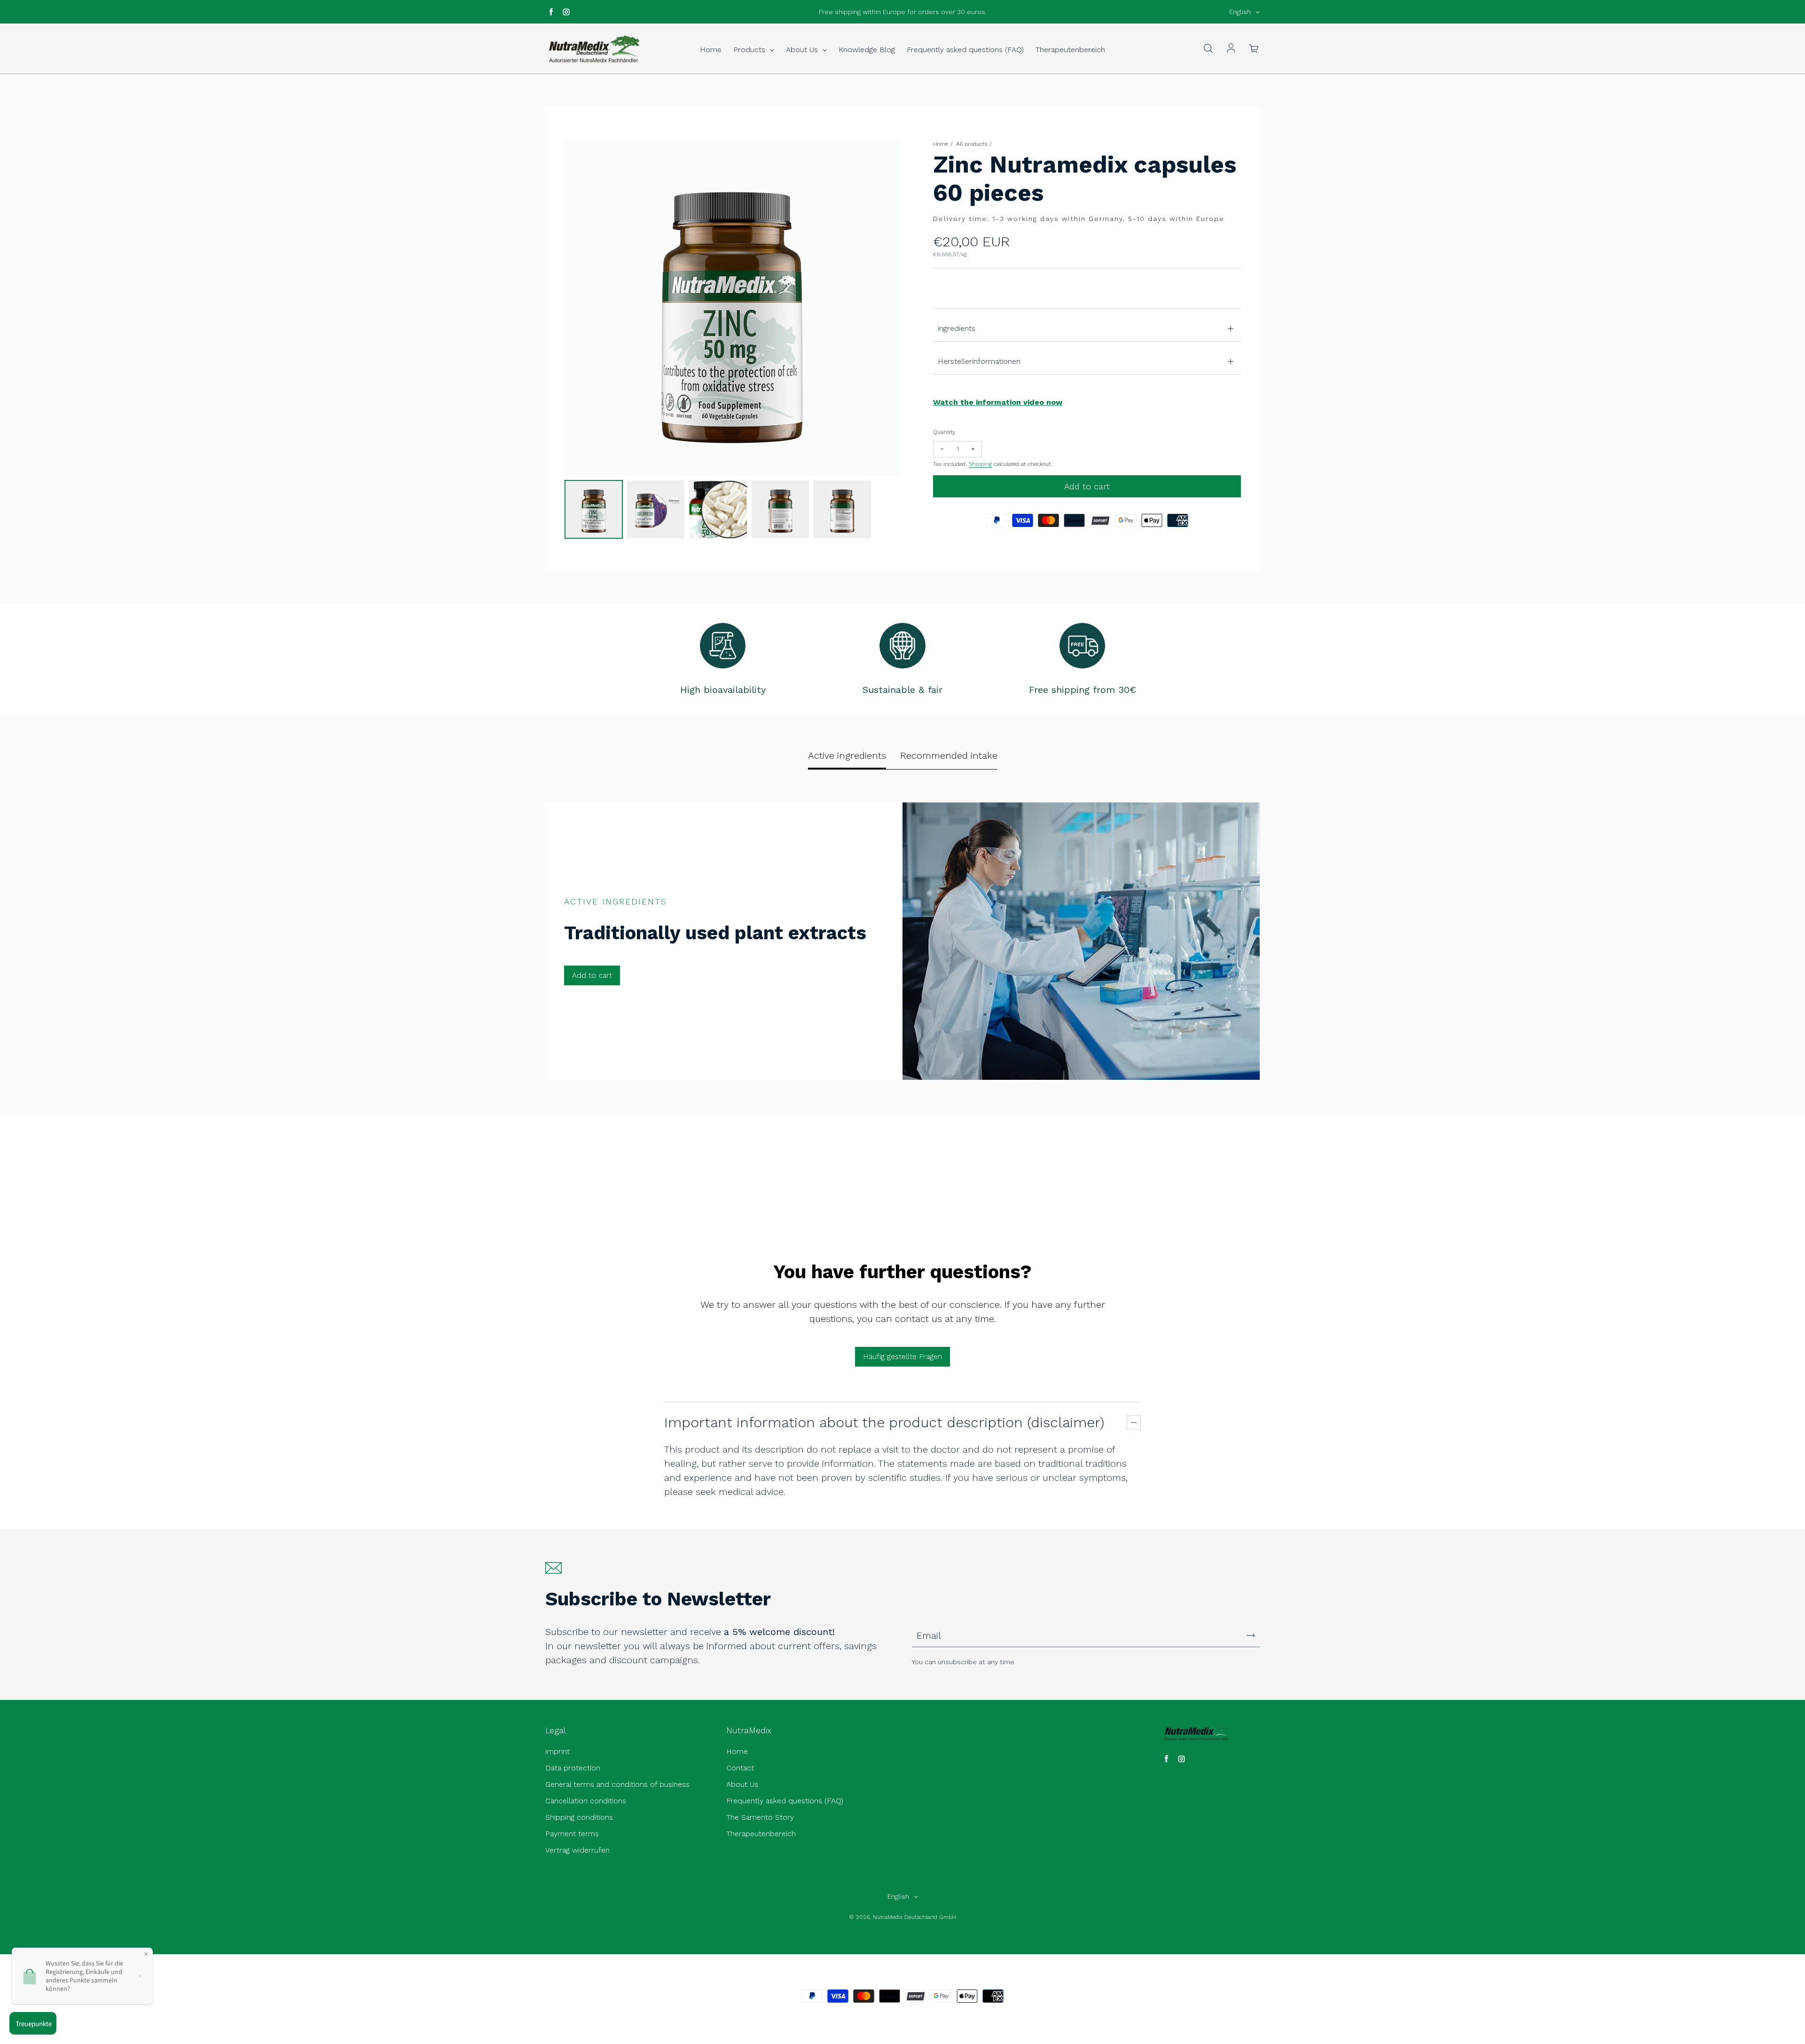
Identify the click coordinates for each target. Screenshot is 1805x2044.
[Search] (1208, 49)
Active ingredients (847, 755)
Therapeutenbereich (1070, 50)
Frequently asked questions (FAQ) (965, 50)
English (1240, 12)
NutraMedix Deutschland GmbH (914, 1917)
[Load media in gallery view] (594, 509)
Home (711, 50)
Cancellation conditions (586, 1801)
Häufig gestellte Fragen (902, 1356)
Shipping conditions (579, 1817)
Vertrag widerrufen (577, 1850)
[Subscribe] (1251, 1635)
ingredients (957, 328)
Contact (740, 1768)
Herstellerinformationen (979, 361)
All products (972, 144)
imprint (557, 1751)
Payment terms (572, 1834)
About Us (803, 50)
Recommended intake (949, 755)
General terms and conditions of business (617, 1784)
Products (750, 50)
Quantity (944, 432)
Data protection (573, 1768)
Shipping (980, 464)
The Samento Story (760, 1817)
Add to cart (592, 975)
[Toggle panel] (1134, 1423)
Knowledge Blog (867, 50)
